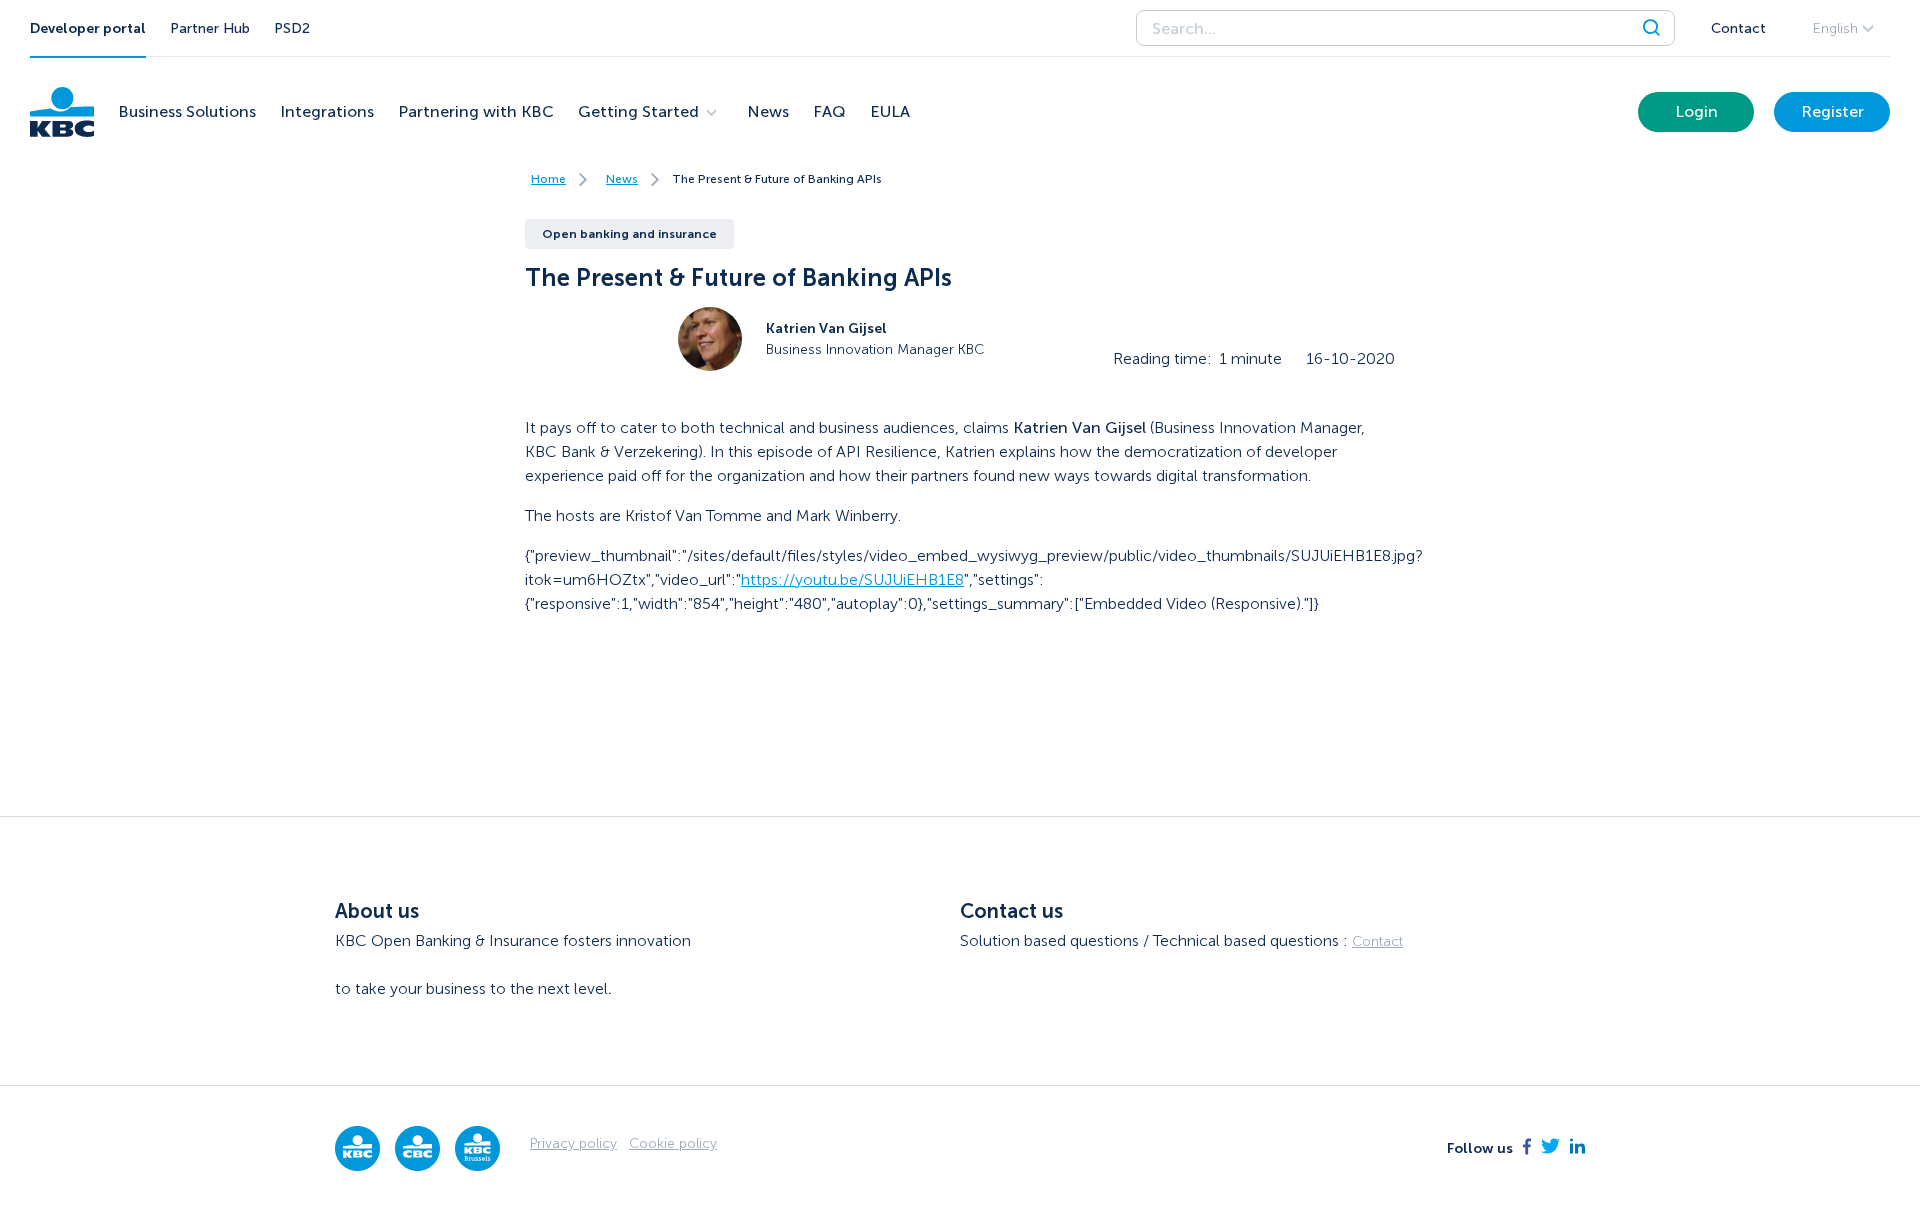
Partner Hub (210, 28)
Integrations (327, 111)
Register (1832, 111)
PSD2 (292, 28)
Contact (1738, 28)
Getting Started (638, 111)
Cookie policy (673, 1143)
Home (548, 179)
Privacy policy (573, 1143)
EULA (890, 111)
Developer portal (88, 28)
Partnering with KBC (476, 111)
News (768, 111)
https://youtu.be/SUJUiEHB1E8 (852, 579)
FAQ (829, 111)
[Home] (62, 112)
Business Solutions (187, 111)
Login (1696, 111)
